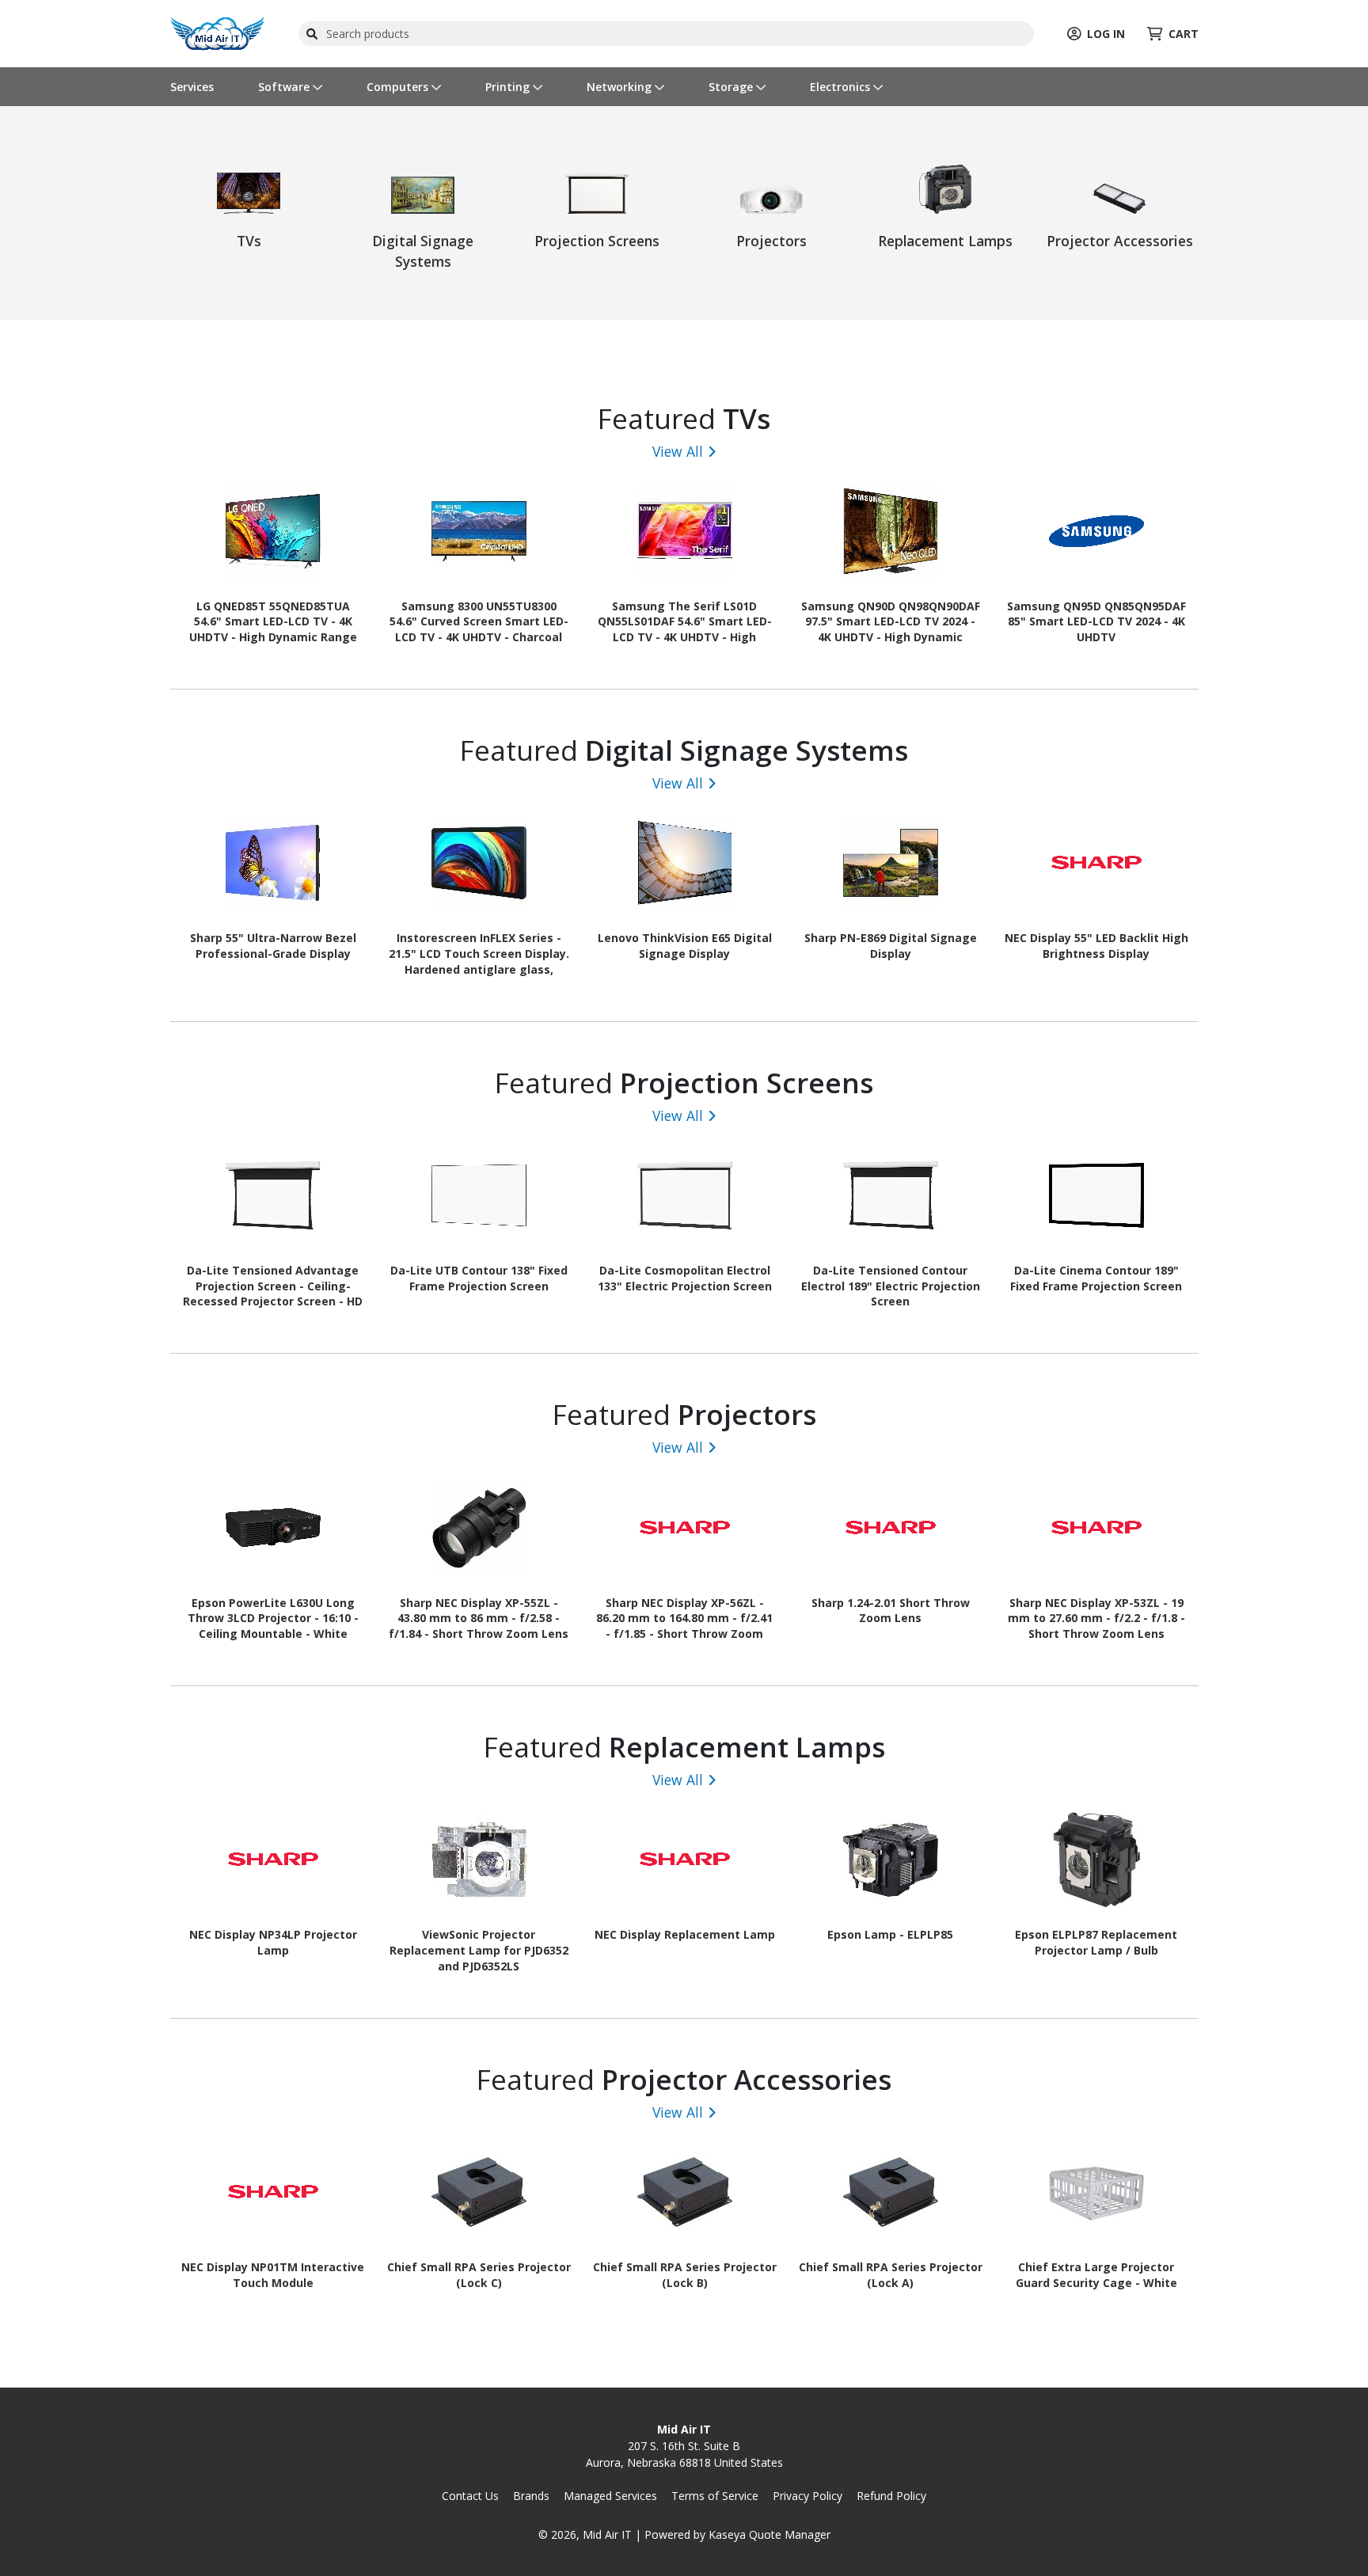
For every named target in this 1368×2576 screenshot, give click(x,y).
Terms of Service (715, 2496)
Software (285, 87)
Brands (531, 2496)
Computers (399, 87)
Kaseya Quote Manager (769, 2534)
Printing (509, 87)
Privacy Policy (807, 2496)
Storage (732, 87)
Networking (621, 87)
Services (192, 87)
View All (678, 451)
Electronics (842, 87)
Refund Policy (891, 2496)
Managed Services (610, 2496)
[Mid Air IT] (218, 32)
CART (1184, 34)
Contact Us (470, 2496)
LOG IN (1106, 34)
